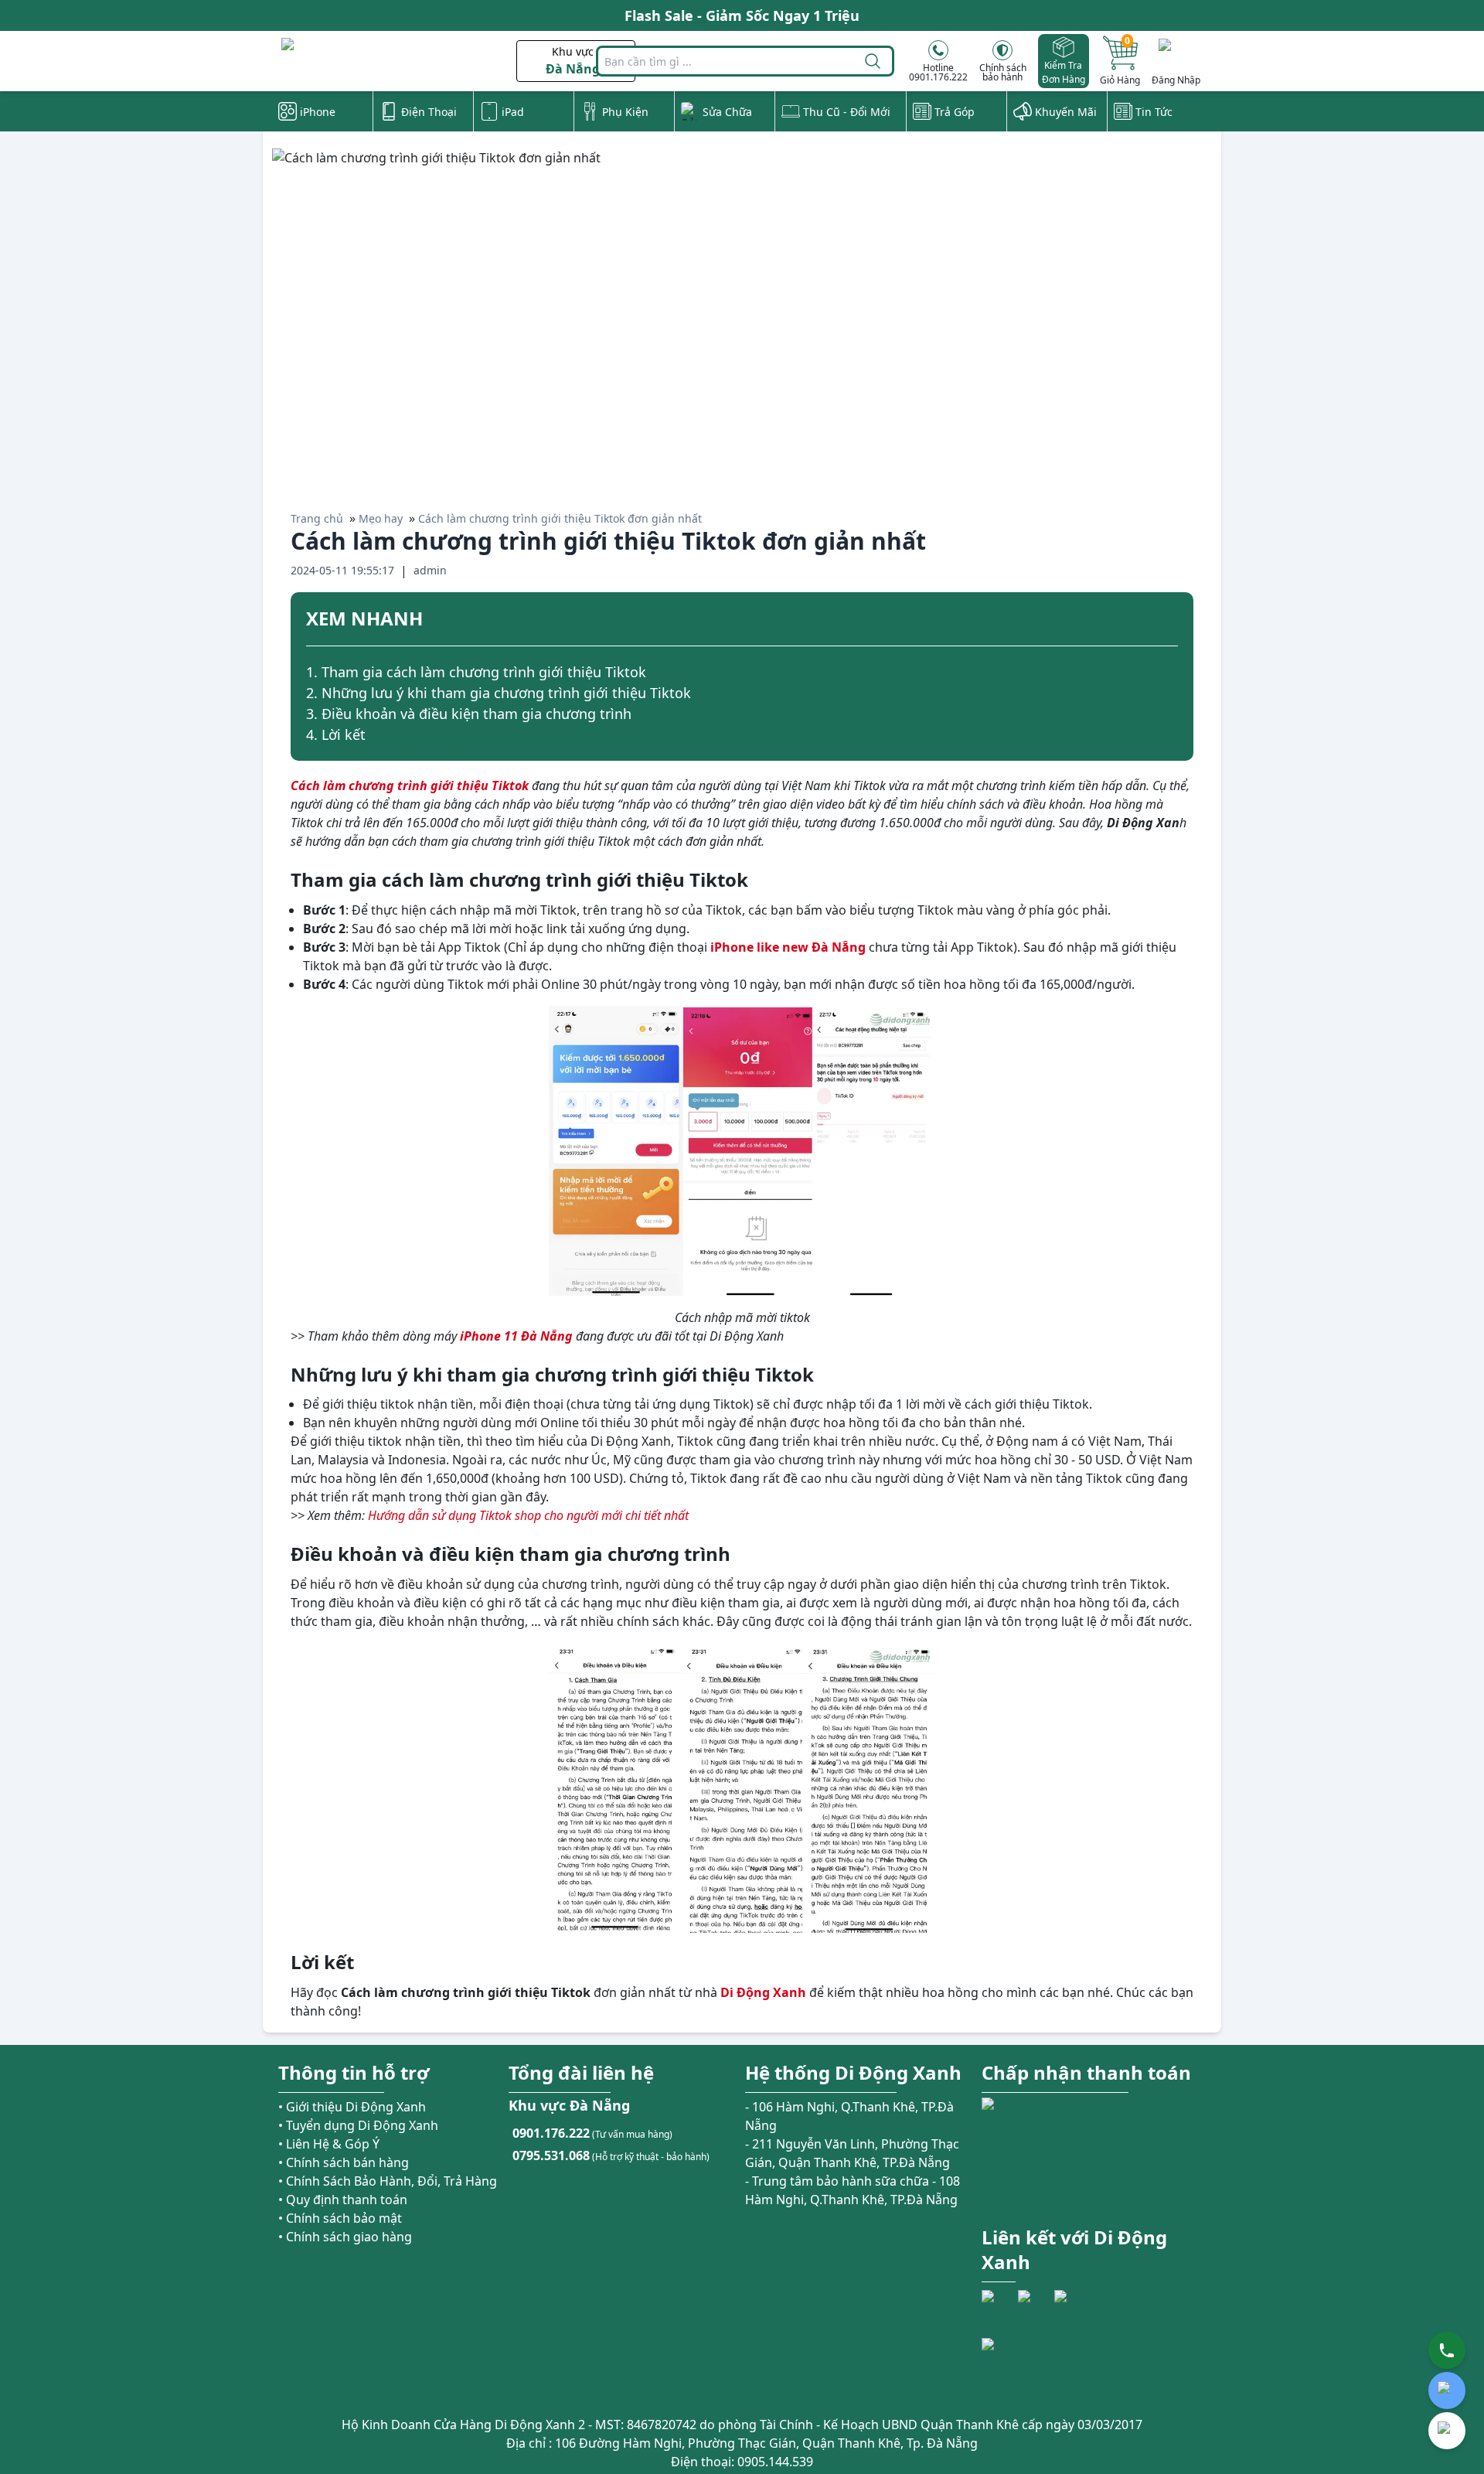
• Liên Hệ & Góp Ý (329, 2144)
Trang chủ (317, 518)
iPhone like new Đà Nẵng (788, 947)
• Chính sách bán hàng (344, 2162)
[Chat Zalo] (1447, 2391)
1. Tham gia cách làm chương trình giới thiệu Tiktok (476, 672)
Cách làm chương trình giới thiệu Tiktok (410, 785)
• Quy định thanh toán (343, 2200)
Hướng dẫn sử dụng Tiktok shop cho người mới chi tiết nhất (528, 1515)
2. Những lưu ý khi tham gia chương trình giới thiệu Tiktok (499, 693)
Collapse (1172, 621)
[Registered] (1024, 2366)
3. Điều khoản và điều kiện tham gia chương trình (469, 714)
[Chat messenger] (1447, 2431)
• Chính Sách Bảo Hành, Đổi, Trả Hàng (388, 2181)
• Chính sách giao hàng (345, 2237)
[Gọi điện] (1447, 2350)
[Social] (998, 2306)
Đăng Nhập (1176, 80)
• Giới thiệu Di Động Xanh (352, 2107)
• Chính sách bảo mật (340, 2218)
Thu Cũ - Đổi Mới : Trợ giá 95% (742, 20)
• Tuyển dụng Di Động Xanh (358, 2125)
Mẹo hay (381, 518)
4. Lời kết (336, 734)
